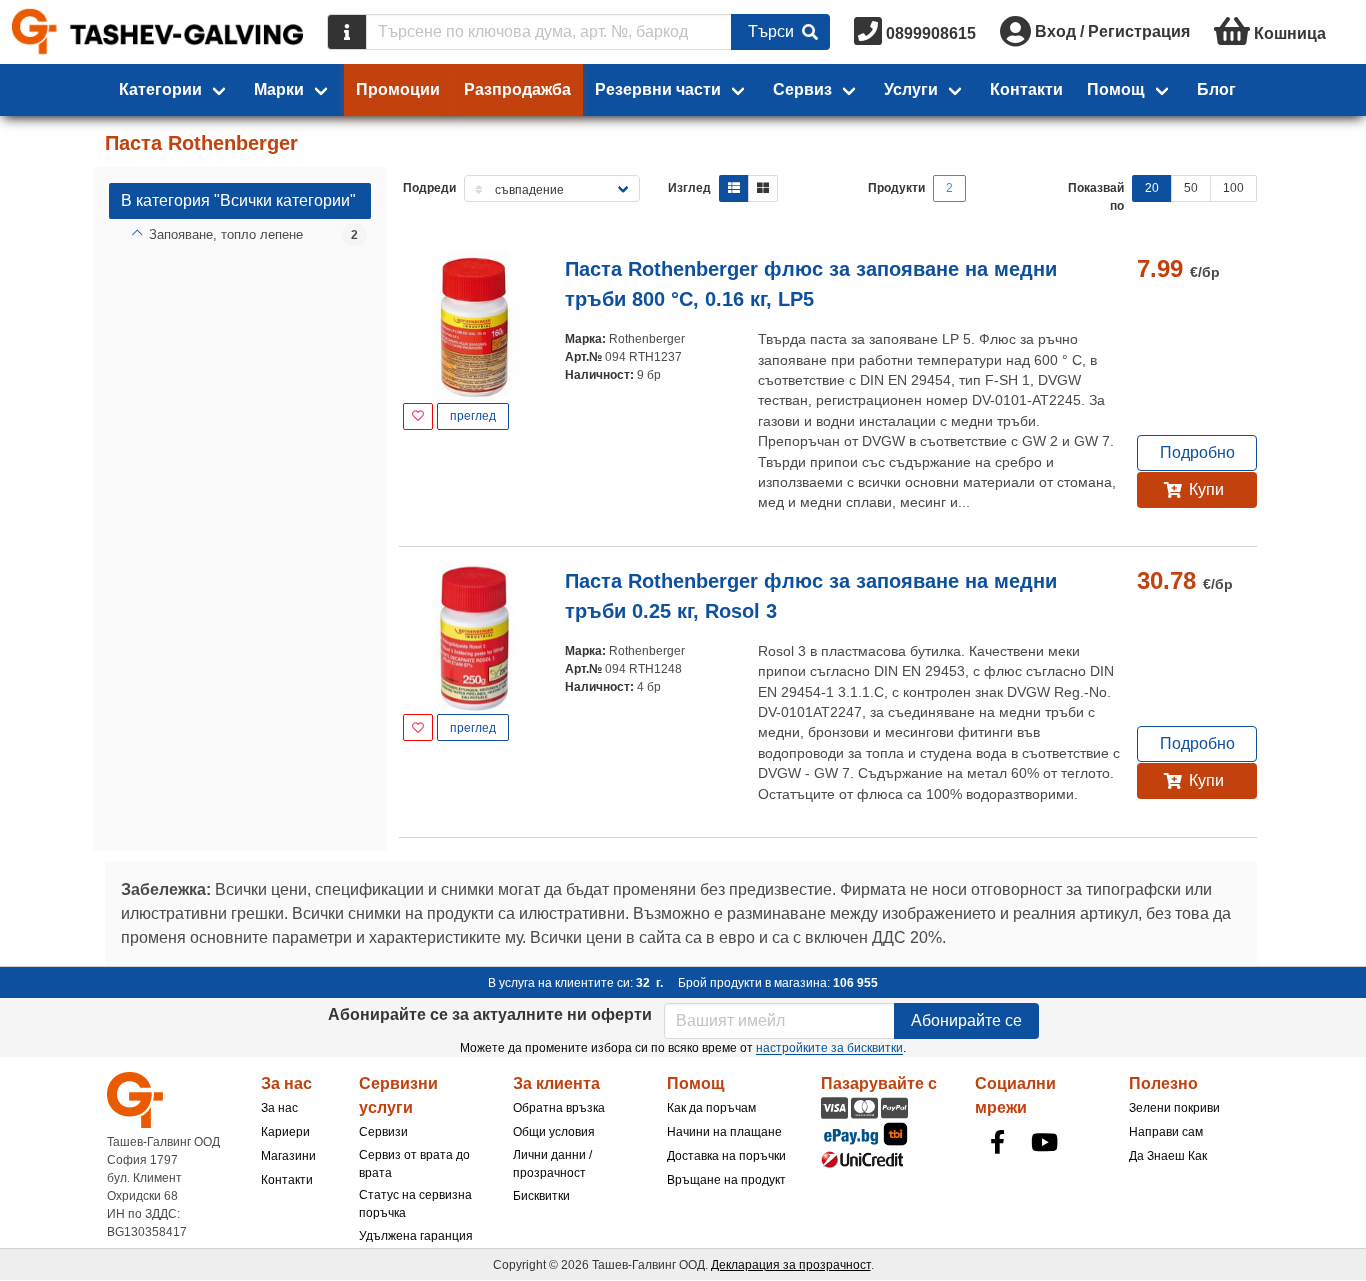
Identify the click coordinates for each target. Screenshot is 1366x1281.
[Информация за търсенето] (347, 32)
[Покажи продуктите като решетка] (763, 188)
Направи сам (1166, 1132)
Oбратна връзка (559, 1108)
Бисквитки (541, 1196)
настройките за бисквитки (829, 1048)
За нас (279, 1108)
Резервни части (658, 89)
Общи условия (554, 1132)
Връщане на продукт (726, 1180)
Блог (1216, 89)
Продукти (896, 188)
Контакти (1026, 89)
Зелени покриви (1174, 1108)
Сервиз (802, 89)
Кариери (285, 1132)
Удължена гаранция (416, 1236)
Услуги (911, 89)
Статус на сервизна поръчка (415, 1204)
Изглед (689, 188)
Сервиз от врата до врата (414, 1164)
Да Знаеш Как (1168, 1156)
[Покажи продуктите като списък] (734, 188)
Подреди (429, 188)
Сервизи (383, 1132)
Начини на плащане (724, 1132)
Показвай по (1096, 197)
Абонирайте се (966, 1020)
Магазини (288, 1156)
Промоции (398, 89)
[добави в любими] (418, 416)
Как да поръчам (711, 1108)
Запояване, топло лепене (226, 234)
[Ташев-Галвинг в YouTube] (1044, 1142)
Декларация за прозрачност (791, 1265)
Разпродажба (517, 89)
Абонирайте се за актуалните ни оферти (490, 1014)
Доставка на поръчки (726, 1156)
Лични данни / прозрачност (552, 1164)
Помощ (1116, 89)
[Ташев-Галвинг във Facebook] (997, 1142)
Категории (160, 89)
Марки (279, 89)
